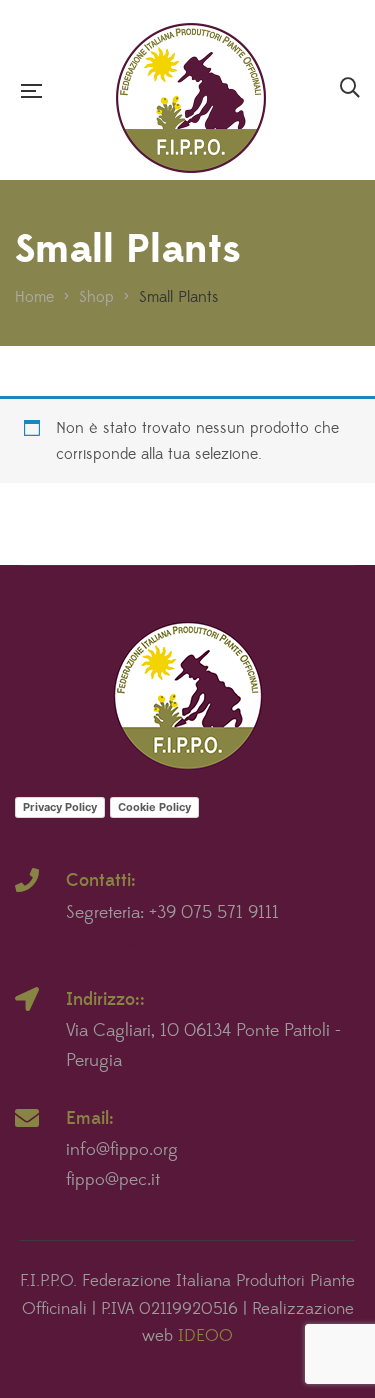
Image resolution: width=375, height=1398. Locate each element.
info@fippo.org (122, 1150)
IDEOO (205, 1336)
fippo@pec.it (113, 1180)
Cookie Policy (154, 807)
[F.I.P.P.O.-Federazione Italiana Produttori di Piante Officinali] (191, 90)
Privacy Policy (60, 807)
